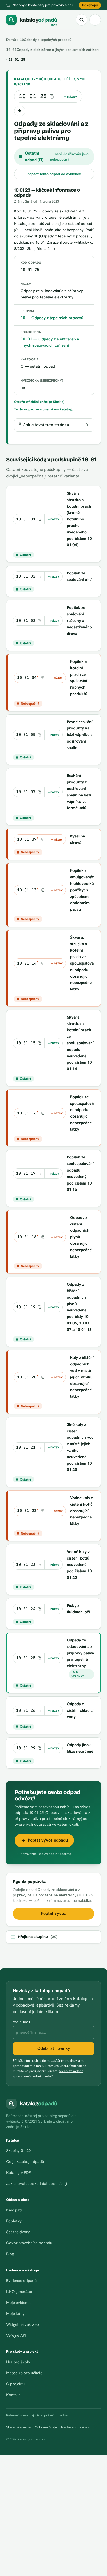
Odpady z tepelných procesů (46, 40)
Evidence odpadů (21, 2281)
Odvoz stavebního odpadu (29, 2243)
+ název (71, 96)
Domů (11, 40)
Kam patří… (16, 2210)
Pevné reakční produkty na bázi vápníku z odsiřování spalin (80, 735)
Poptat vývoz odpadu (48, 1840)
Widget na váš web (23, 2324)
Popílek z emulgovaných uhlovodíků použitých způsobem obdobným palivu (82, 890)
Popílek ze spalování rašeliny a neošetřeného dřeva (79, 620)
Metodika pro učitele (24, 2373)
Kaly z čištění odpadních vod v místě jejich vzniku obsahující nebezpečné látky (82, 1377)
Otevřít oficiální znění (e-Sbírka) (39, 402)
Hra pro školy (18, 2362)
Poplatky (14, 2221)
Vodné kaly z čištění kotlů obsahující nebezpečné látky (82, 1511)
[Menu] (95, 20)
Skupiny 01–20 (18, 2151)
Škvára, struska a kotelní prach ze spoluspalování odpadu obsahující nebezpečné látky (82, 963)
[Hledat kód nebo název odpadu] (82, 20)
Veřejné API (16, 2335)
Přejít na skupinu (38, 1937)
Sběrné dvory (18, 2232)
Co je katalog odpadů (25, 2162)
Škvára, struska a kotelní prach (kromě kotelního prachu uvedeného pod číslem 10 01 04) (79, 519)
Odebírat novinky (54, 2048)
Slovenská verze (18, 2427)
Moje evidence (19, 2303)
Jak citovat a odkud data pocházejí (37, 2184)
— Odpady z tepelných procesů (52, 318)
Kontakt (13, 2395)
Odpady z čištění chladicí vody (80, 1710)
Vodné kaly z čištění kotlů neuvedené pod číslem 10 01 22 (79, 1565)
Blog (10, 2254)
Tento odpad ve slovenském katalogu (44, 409)
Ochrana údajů (46, 2427)
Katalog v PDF (18, 2173)
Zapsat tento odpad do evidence (54, 174)
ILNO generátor (19, 2292)
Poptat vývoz (53, 1913)
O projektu (15, 2384)
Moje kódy (15, 2314)
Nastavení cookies (75, 2427)
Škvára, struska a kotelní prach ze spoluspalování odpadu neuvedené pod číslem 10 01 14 (80, 1043)
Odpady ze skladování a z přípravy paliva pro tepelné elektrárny (80, 1653)
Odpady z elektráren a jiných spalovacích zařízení (53, 50)
